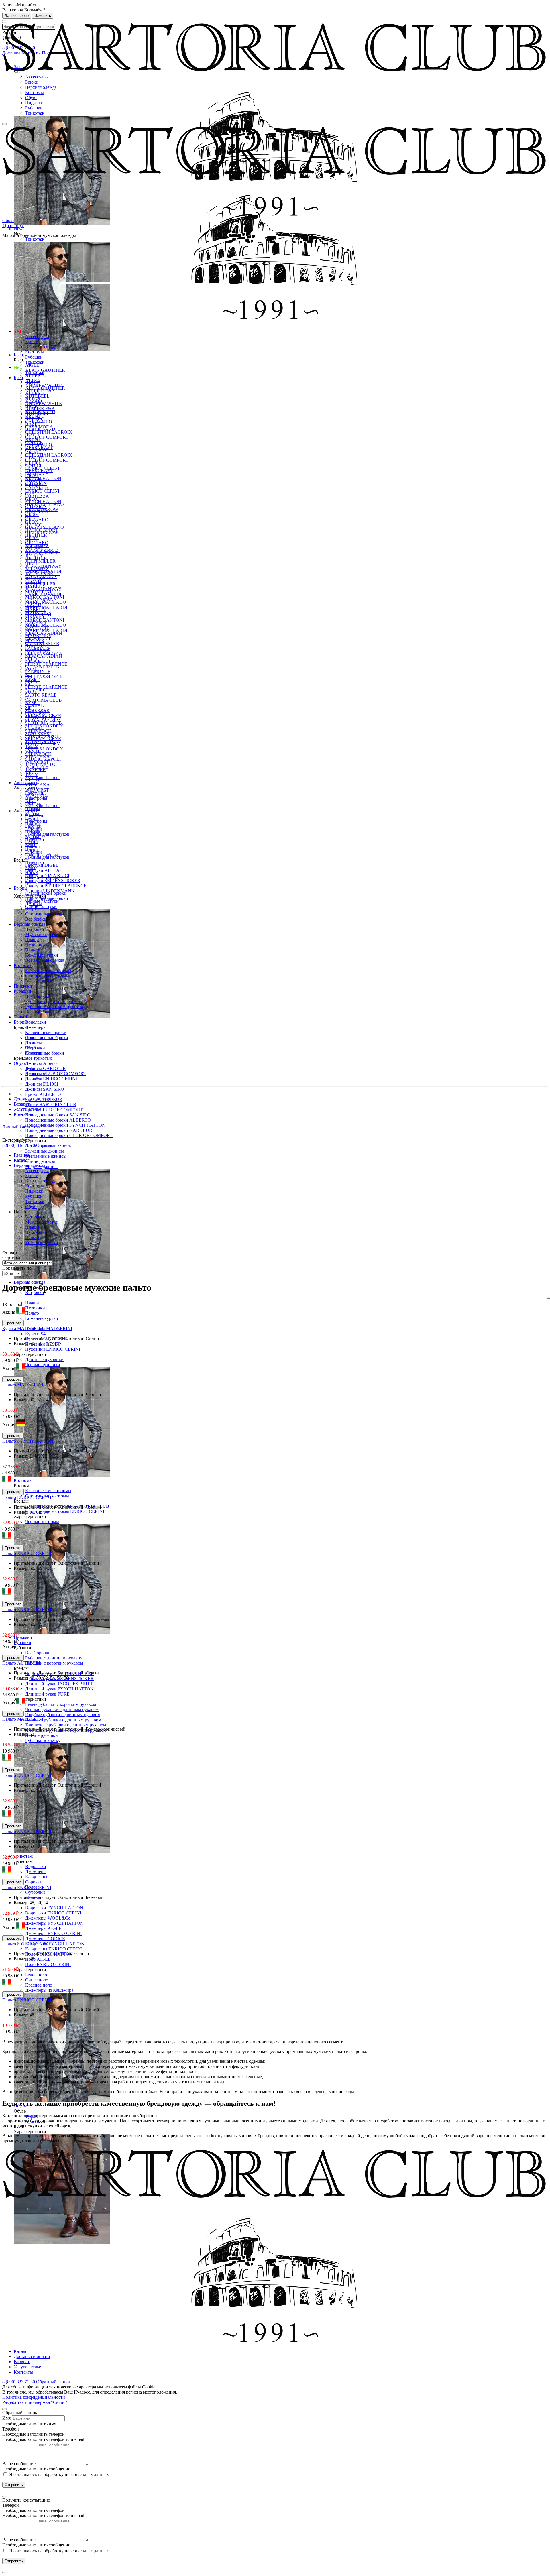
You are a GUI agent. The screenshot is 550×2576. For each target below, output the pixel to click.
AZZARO (35, 419)
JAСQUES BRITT (43, 574)
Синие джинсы (40, 1161)
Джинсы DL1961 (42, 1084)
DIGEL (32, 476)
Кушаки (33, 836)
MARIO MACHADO (46, 602)
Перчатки (35, 862)
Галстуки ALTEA (42, 870)
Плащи (32, 1303)
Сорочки (34, 1882)
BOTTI (32, 434)
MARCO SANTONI (45, 620)
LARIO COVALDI (43, 594)
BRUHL (33, 440)
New (18, 367)
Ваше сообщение (19, 2464)
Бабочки (33, 826)
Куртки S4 (35, 1334)
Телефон (11, 2429)
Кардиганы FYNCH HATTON (55, 1944)
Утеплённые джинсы (46, 1156)
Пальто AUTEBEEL (22, 1663)
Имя (6, 2418)
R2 (28, 697)
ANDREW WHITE (44, 403)
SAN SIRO (36, 713)
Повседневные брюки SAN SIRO (58, 1115)
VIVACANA (38, 785)
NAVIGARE (37, 651)
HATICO (34, 548)
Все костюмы (38, 981)
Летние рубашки (42, 1735)
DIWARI (34, 481)
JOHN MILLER (40, 561)
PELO (31, 682)
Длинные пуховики (44, 1359)
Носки (32, 873)
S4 (28, 708)
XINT (31, 800)
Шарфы (33, 831)
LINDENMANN (41, 599)
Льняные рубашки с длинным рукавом (63, 1720)
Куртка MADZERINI (23, 1329)
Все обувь (35, 1079)
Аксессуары (37, 77)
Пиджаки (34, 103)
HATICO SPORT (42, 553)
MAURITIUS (38, 635)
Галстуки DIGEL (42, 865)
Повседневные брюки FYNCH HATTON (65, 1125)
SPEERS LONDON (44, 726)
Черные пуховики (43, 1365)
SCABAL (35, 705)
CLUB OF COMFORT (47, 437)
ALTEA (33, 398)
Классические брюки (46, 893)
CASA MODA (39, 450)
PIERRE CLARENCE (46, 687)
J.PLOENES (37, 568)
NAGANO (36, 646)
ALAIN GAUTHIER (45, 370)
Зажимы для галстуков (47, 834)
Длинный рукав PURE (47, 1694)
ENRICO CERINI (42, 491)
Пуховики (35, 1308)
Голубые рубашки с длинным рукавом (63, 1715)
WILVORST (37, 790)
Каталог (22, 2351)
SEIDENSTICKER (43, 739)
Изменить (43, 16)
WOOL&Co (37, 795)
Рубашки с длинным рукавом (54, 1658)
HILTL (32, 563)
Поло (30, 1043)
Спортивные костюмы (47, 976)
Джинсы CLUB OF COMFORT (56, 1074)
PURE (31, 692)
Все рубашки (38, 1012)
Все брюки (36, 919)
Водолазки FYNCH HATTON (54, 1908)
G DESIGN (36, 507)
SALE (20, 331)
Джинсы (34, 903)
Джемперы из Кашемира (49, 1990)
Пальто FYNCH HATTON (28, 1441)
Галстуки (34, 816)
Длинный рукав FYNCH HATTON (59, 1689)
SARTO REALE (41, 695)
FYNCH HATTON (43, 478)
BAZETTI (35, 424)
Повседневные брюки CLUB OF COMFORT (69, 1135)
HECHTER (36, 558)
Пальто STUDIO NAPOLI (27, 1944)
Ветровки (35, 929)
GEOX (32, 522)
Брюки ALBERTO (43, 1094)
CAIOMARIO (39, 445)
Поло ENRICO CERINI (48, 1964)
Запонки (34, 852)
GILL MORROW (42, 532)
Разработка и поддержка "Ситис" (35, 2402)
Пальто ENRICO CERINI (27, 1497)
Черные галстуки (42, 901)
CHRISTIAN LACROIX (49, 432)
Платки (33, 847)
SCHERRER (37, 733)
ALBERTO (36, 375)
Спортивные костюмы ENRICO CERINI (65, 1511)
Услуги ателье (27, 1109)
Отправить (14, 2485)
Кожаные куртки (42, 1318)
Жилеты (33, 1053)
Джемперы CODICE (45, 1939)
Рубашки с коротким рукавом (54, 1663)
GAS (30, 517)
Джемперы (36, 1872)
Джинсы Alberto (41, 1063)
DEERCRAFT (39, 470)
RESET (32, 702)
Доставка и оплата (32, 1099)
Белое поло (36, 1975)
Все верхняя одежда (45, 960)
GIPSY (32, 537)
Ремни (32, 842)
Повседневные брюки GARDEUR (59, 1130)
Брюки (32, 82)
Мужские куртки (42, 934)
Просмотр (13, 1323)
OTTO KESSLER (42, 666)
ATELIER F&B (40, 409)
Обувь (31, 98)
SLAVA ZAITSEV (43, 744)
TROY (32, 775)
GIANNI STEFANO (45, 527)
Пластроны (36, 821)
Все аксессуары (40, 883)
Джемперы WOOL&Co (48, 1918)
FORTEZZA (37, 496)
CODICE (34, 465)
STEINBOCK (38, 754)
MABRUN (36, 610)
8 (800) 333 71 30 (19, 1145)
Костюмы (35, 92)
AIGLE (32, 365)
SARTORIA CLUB (44, 700)
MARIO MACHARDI (46, 607)
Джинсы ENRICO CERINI (51, 1079)
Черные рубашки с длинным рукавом (62, 1709)
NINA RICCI (38, 661)
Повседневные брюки (47, 1038)
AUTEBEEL (37, 414)
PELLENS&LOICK (44, 677)
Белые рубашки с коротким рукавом (61, 1704)
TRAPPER (36, 769)
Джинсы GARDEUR (46, 1068)
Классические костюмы (48, 1491)
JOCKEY (34, 579)
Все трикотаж (39, 1058)
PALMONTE (38, 671)
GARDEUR (37, 512)
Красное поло (39, 1985)
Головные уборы (42, 878)
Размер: (22, 1343)
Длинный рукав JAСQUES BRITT (59, 1684)
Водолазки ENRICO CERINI (53, 1913)
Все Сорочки (38, 1653)
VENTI (32, 780)
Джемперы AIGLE (43, 1928)
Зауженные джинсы (45, 1151)
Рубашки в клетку (43, 1740)
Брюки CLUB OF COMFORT (54, 1110)
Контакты (23, 1114)
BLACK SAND (40, 429)
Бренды (21, 378)
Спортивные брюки (45, 1053)
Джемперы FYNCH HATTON (54, 1923)
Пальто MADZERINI (23, 1385)
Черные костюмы (42, 1522)
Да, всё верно (17, 16)
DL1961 (33, 486)
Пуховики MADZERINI (49, 1329)
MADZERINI (38, 615)
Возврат (22, 1104)
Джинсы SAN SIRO (45, 1089)
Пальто (32, 1313)
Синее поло (37, 1980)
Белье (31, 867)
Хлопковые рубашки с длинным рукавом (66, 1725)
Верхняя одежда (41, 87)
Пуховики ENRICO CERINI (53, 1349)
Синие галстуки (41, 906)
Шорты (32, 909)
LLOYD (33, 604)
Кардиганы (36, 1877)
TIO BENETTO (40, 764)
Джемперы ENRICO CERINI (53, 1933)
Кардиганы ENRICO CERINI (54, 1949)
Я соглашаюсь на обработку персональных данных (58, 2474)
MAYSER (35, 641)
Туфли (32, 1068)
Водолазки (36, 1866)
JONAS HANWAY (43, 589)
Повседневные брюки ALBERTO (58, 1120)
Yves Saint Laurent (42, 777)
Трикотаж (35, 113)
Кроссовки (36, 1074)
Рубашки (34, 108)
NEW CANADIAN (44, 656)
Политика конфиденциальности (34, 2397)
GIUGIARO (37, 543)
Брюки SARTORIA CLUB (51, 1105)
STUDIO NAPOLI (43, 759)
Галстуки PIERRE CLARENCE (56, 886)
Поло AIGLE (38, 1959)
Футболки (35, 1892)
